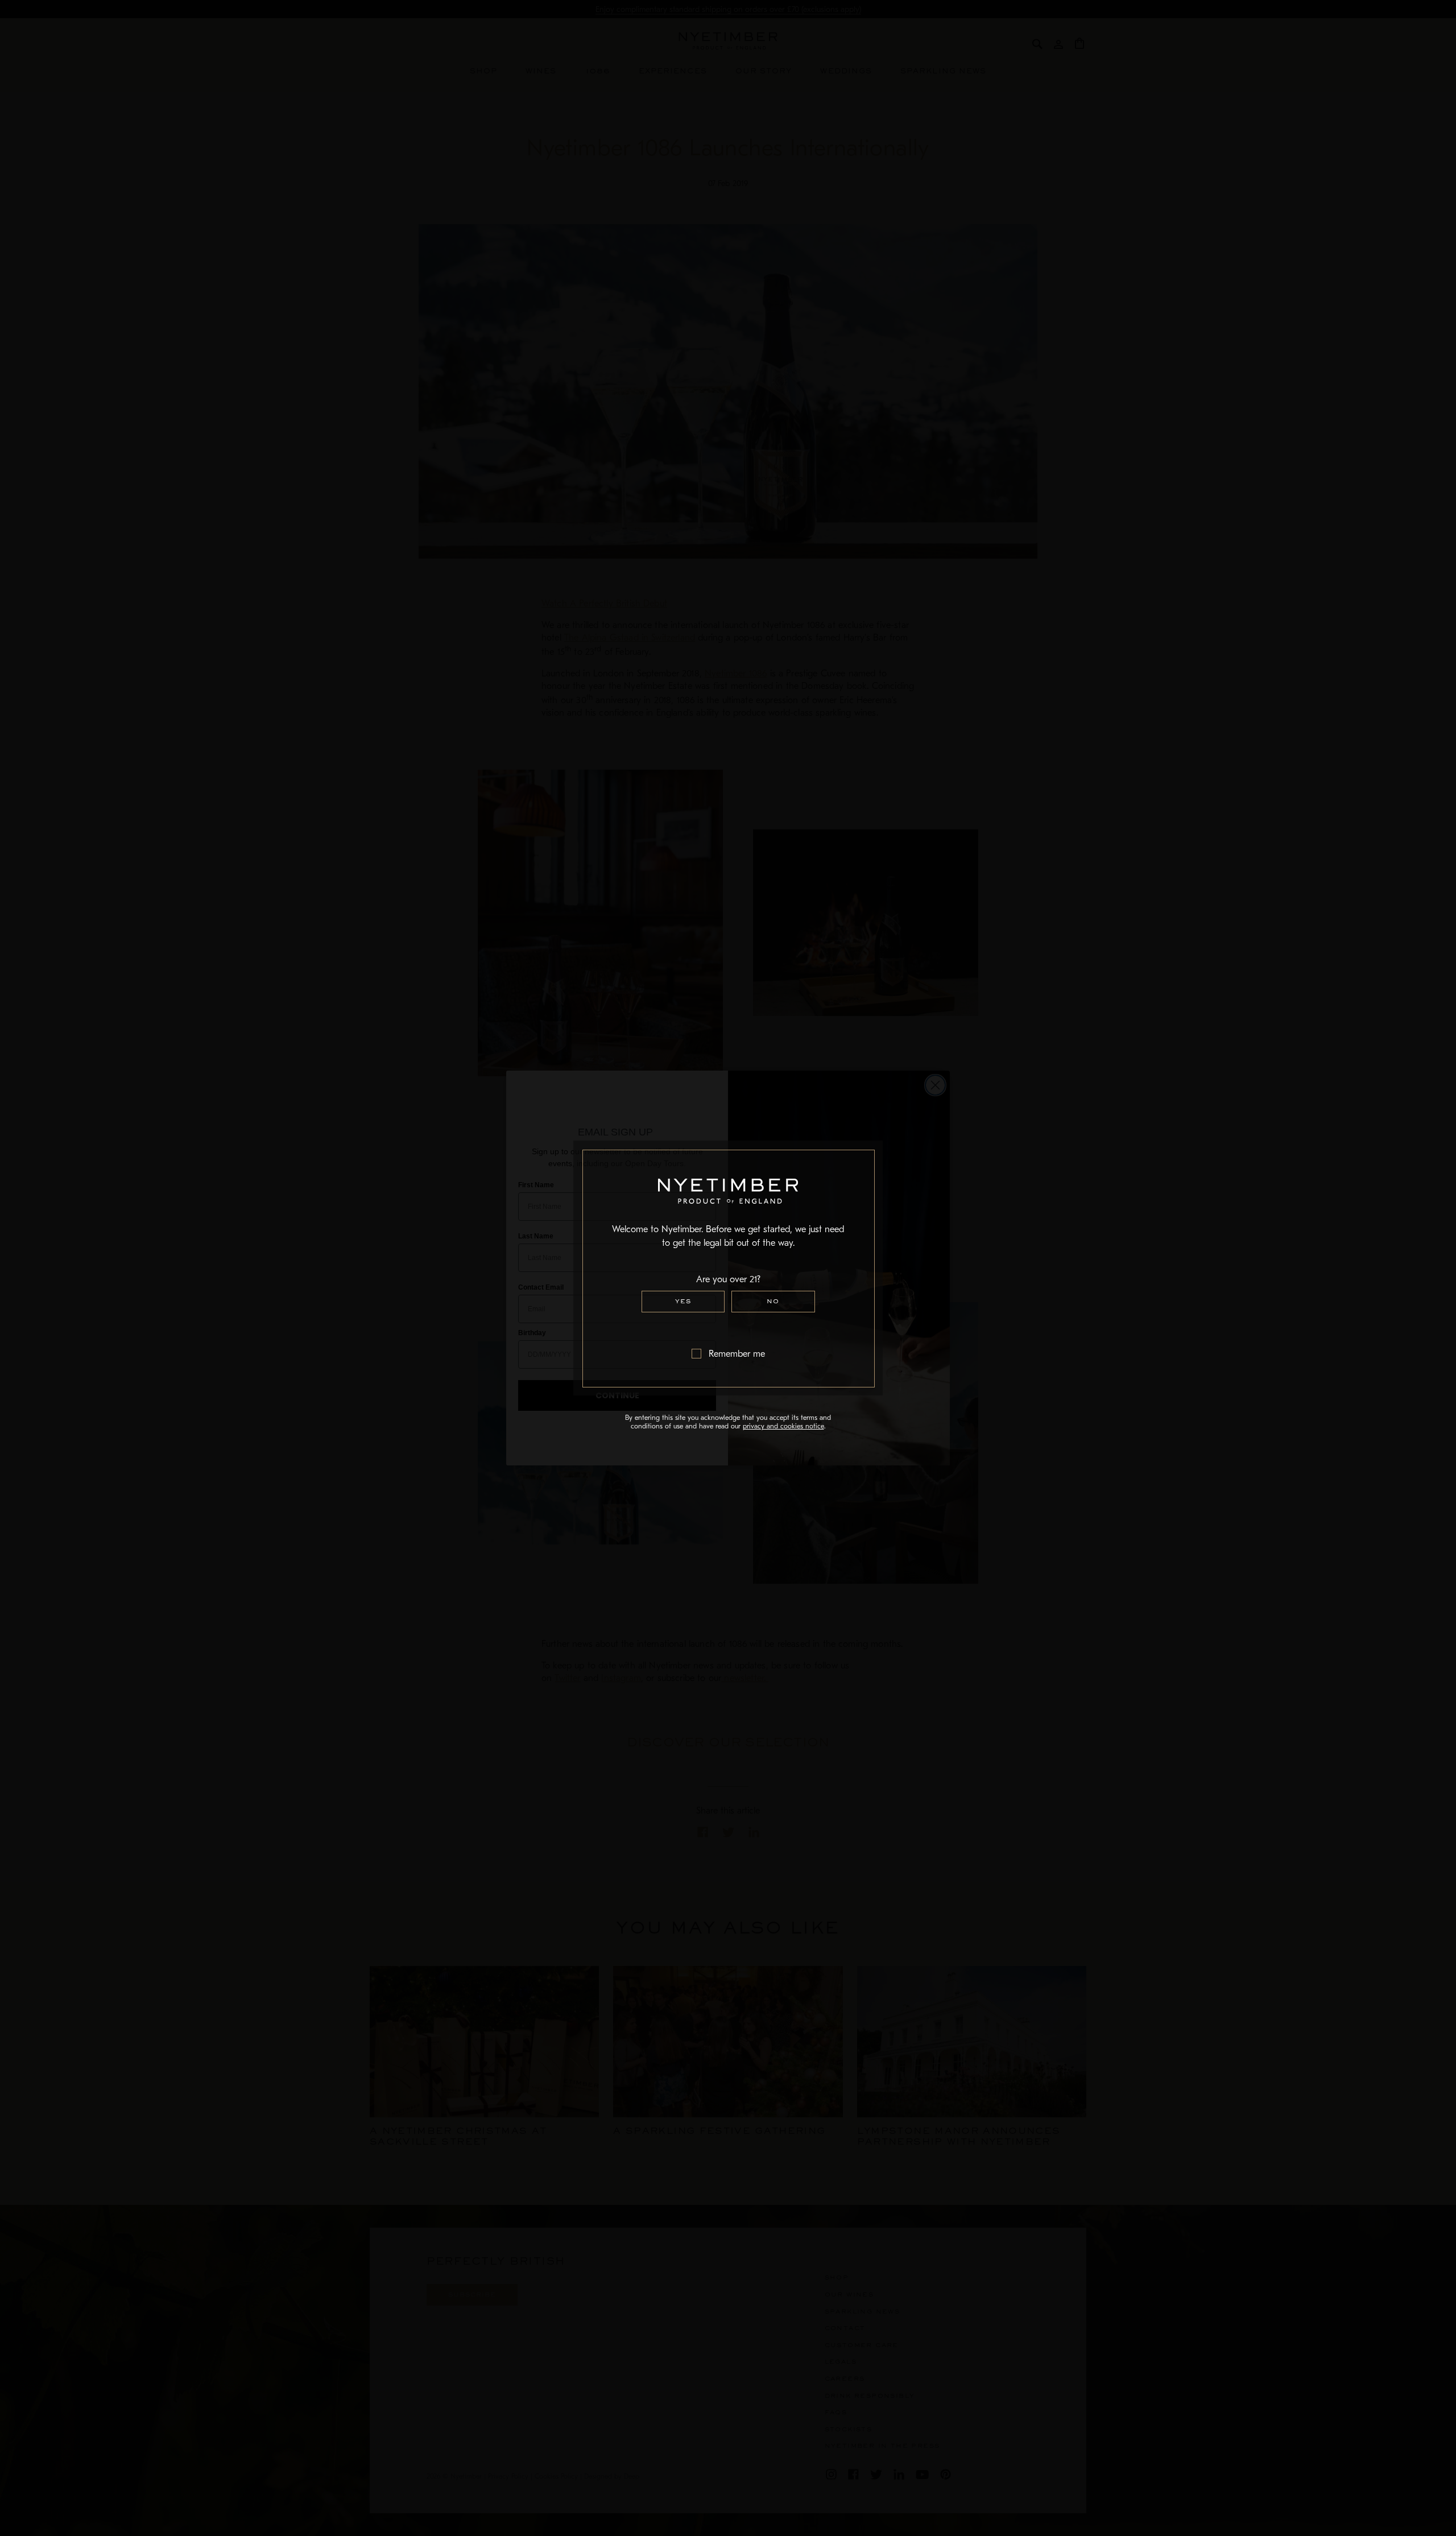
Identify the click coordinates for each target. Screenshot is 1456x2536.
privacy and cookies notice (783, 1426)
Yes (683, 1301)
